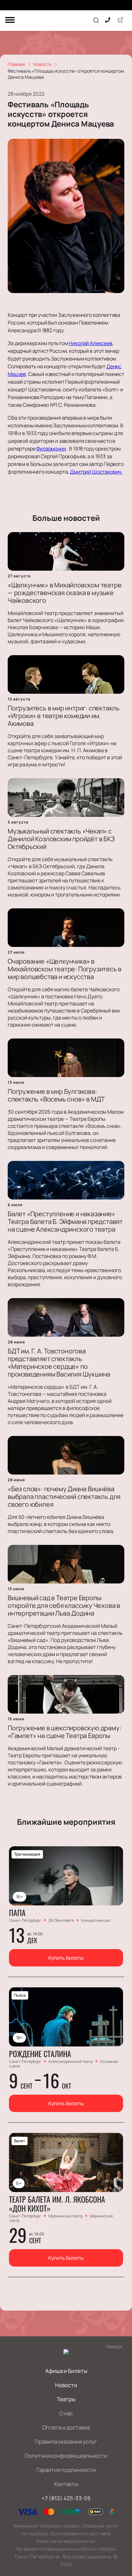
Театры (66, 2399)
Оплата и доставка (66, 2427)
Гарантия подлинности (66, 2470)
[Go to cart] (120, 21)
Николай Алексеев (90, 343)
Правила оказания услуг (66, 2442)
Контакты (66, 2484)
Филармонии (51, 449)
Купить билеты (66, 1958)
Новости (66, 2385)
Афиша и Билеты (66, 2371)
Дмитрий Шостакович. (96, 472)
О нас (66, 2413)
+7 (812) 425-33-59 (66, 2498)
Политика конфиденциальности (66, 2456)
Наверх (114, 2346)
